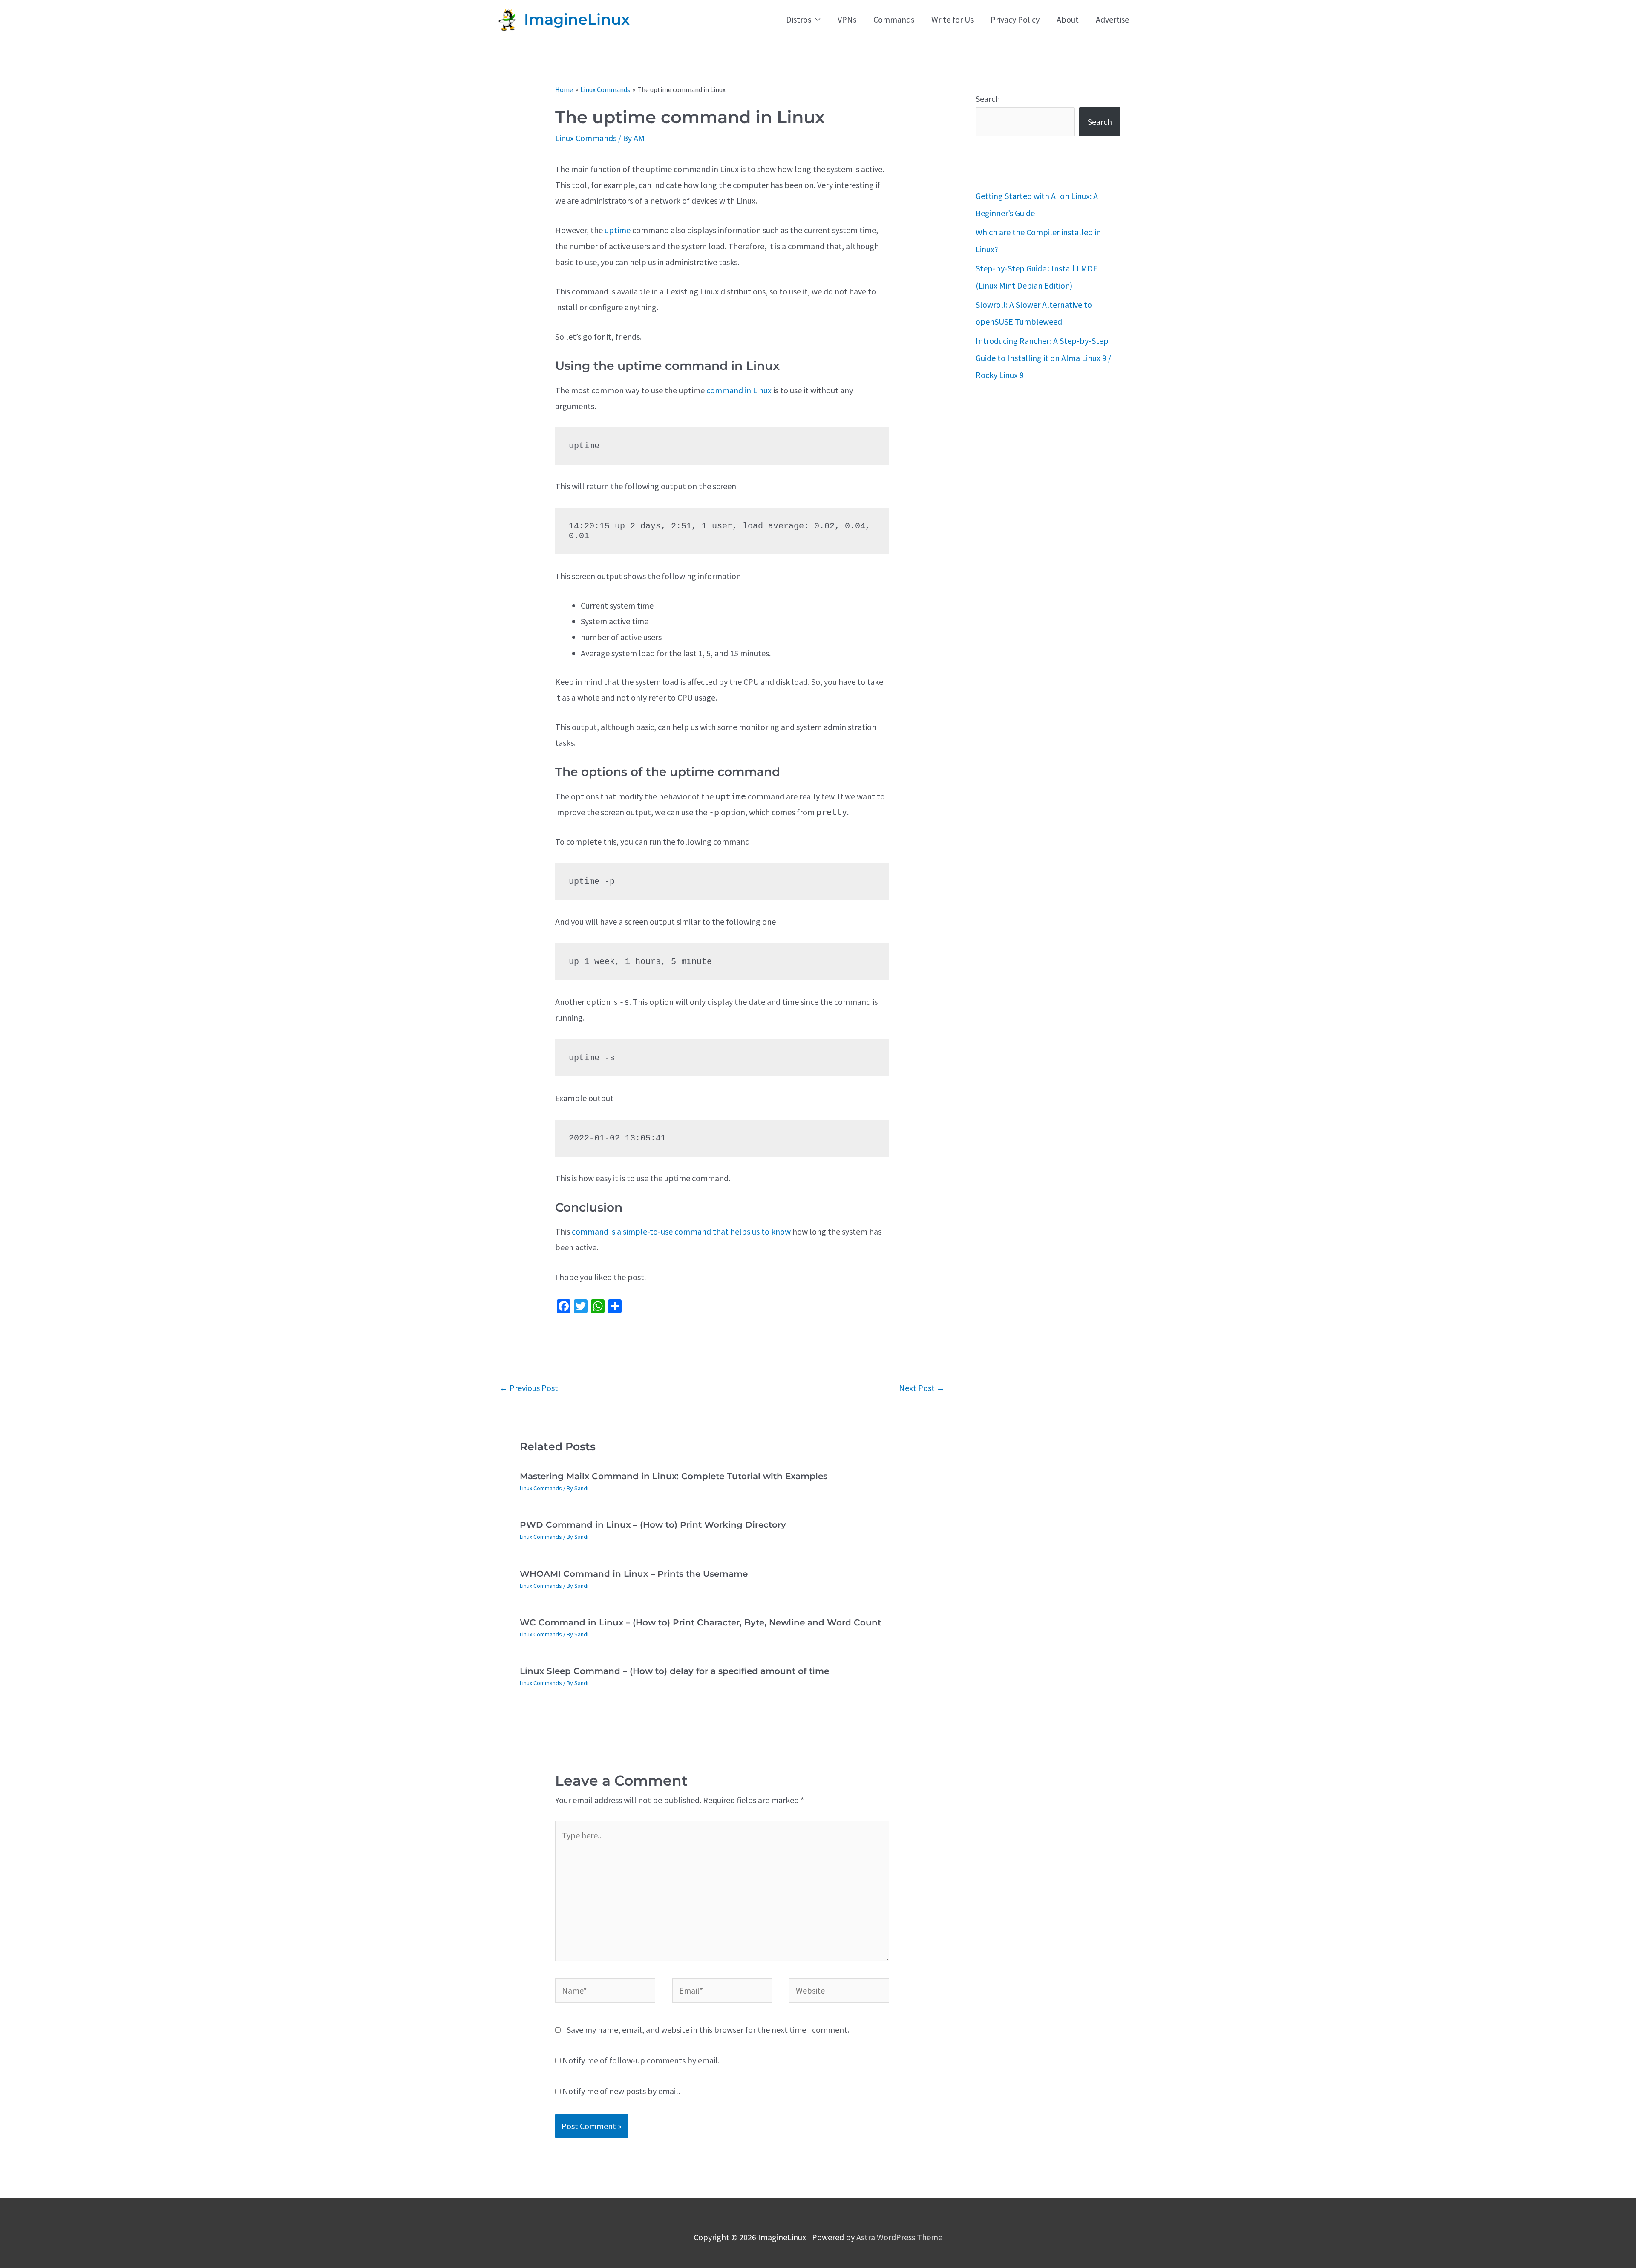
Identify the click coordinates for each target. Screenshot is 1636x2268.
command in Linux (739, 390)
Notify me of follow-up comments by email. (641, 2060)
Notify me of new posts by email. (621, 2091)
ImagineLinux (577, 19)
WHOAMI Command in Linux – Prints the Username (634, 1574)
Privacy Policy (1015, 19)
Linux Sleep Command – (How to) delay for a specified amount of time (674, 1671)
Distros (799, 19)
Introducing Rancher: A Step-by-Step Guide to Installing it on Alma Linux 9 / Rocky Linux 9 (1043, 358)
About (1068, 19)
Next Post (922, 1388)
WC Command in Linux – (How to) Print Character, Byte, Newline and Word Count (700, 1622)
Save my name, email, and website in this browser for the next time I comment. (708, 2030)
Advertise (1112, 19)
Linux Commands (586, 138)
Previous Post (529, 1388)
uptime (618, 230)
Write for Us (952, 19)
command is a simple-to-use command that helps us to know (681, 1231)
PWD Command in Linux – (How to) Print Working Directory (653, 1525)
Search (988, 99)
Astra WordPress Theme (899, 2237)
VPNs (847, 19)
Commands (894, 19)
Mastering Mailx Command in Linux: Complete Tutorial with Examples (674, 1476)
